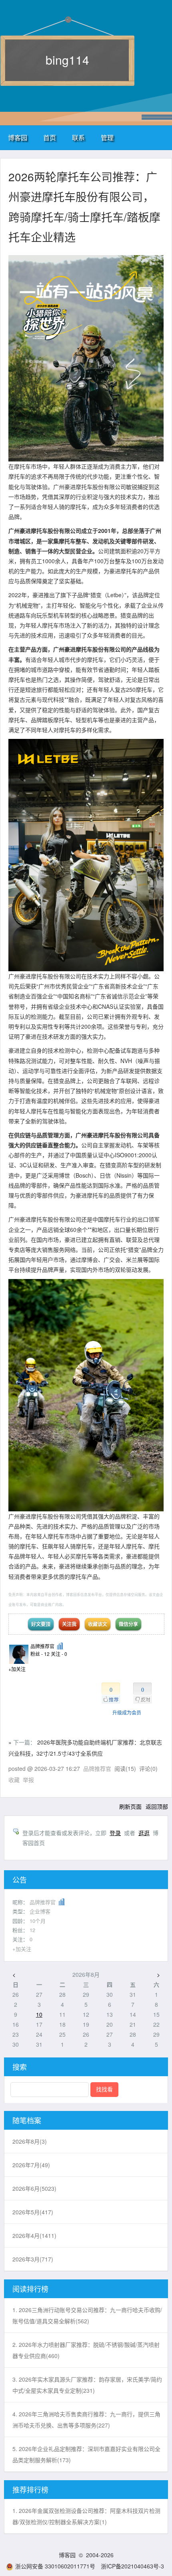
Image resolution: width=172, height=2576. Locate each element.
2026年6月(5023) (34, 2188)
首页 (50, 138)
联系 (78, 138)
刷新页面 (130, 1806)
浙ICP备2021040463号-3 (132, 2566)
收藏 (14, 1780)
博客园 (18, 138)
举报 (28, 1780)
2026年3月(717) (33, 2259)
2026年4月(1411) (34, 2235)
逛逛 (144, 1833)
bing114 (67, 60)
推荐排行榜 (30, 2489)
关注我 (69, 1624)
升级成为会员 (127, 1712)
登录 (115, 1833)
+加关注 (17, 1669)
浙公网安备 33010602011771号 (55, 2566)
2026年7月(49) (31, 2165)
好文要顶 (41, 1624)
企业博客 (40, 1911)
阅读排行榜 (30, 2289)
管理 (107, 138)
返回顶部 (157, 1806)
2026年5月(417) (33, 2212)
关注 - (59, 1654)
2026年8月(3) (30, 2141)
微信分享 (128, 1624)
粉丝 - (40, 1654)
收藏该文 (98, 1624)
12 (32, 1930)
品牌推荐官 (42, 1646)
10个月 (38, 1921)
